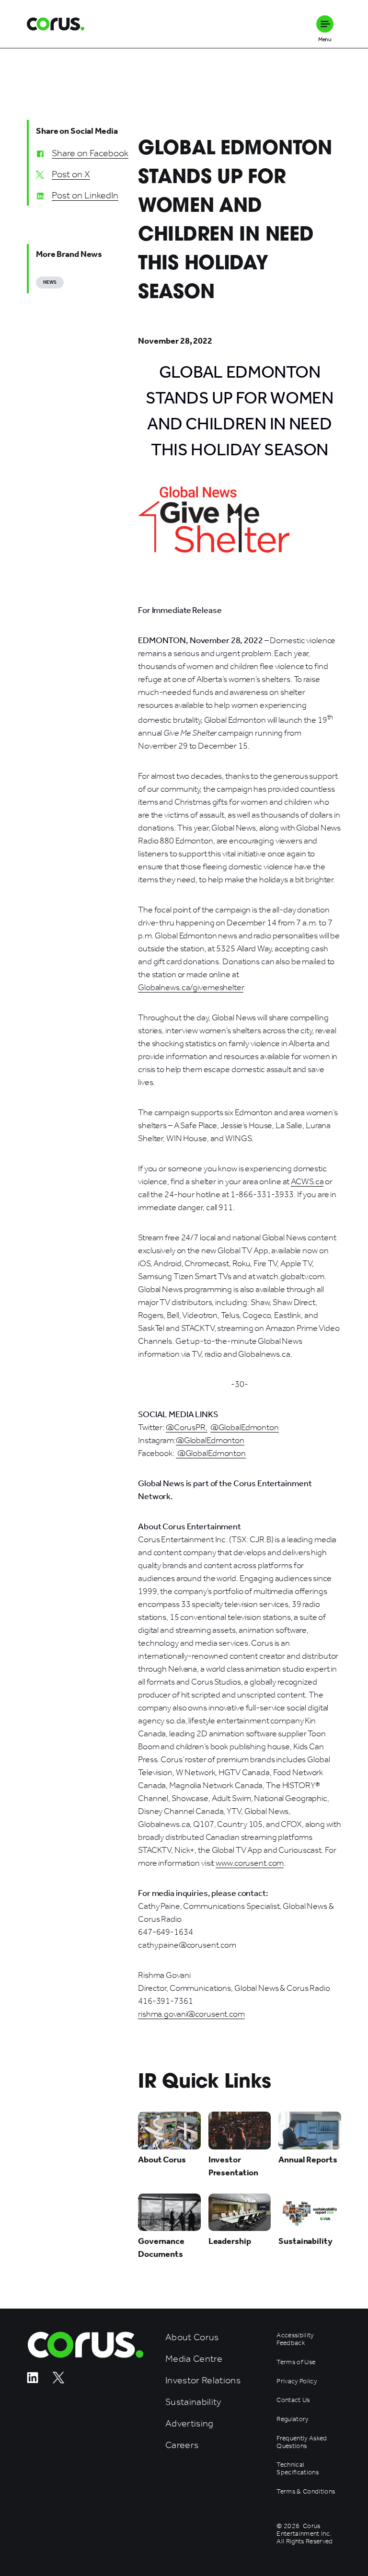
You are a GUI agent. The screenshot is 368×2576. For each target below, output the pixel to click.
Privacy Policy (297, 2381)
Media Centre (194, 2359)
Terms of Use (296, 2362)
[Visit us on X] (58, 2381)
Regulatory (292, 2419)
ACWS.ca (307, 1181)
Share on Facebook (90, 153)
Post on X (71, 174)
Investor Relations (203, 2380)
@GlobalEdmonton (245, 1427)
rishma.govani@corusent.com (191, 2014)
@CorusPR (186, 1427)
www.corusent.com (250, 1863)
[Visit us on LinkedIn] (33, 2381)
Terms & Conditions (306, 2492)
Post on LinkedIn (85, 195)
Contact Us (293, 2400)
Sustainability (193, 2402)
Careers (182, 2445)
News (50, 282)
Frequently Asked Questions (302, 2442)
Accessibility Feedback (295, 2339)
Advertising (190, 2423)
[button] (325, 24)
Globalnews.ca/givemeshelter (191, 987)
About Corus (192, 2337)
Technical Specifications (298, 2469)
